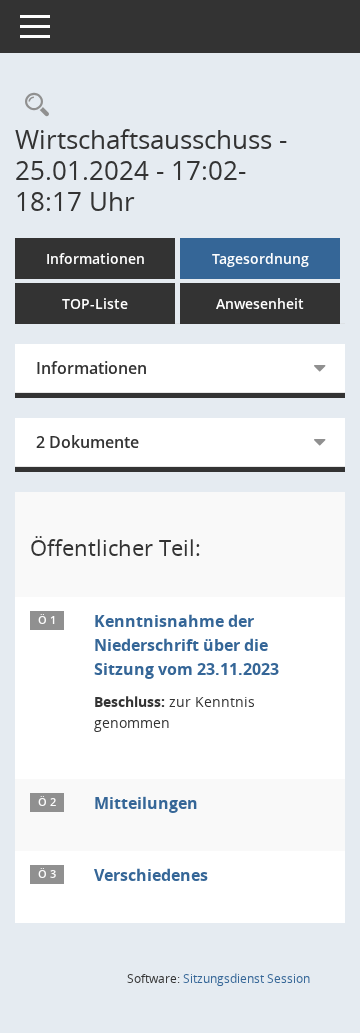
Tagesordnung (260, 258)
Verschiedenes (151, 875)
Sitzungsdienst (246, 978)
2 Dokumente (87, 442)
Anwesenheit (260, 303)
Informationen (95, 258)
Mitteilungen (146, 803)
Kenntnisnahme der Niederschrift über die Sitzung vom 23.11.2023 (186, 645)
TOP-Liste (95, 303)
